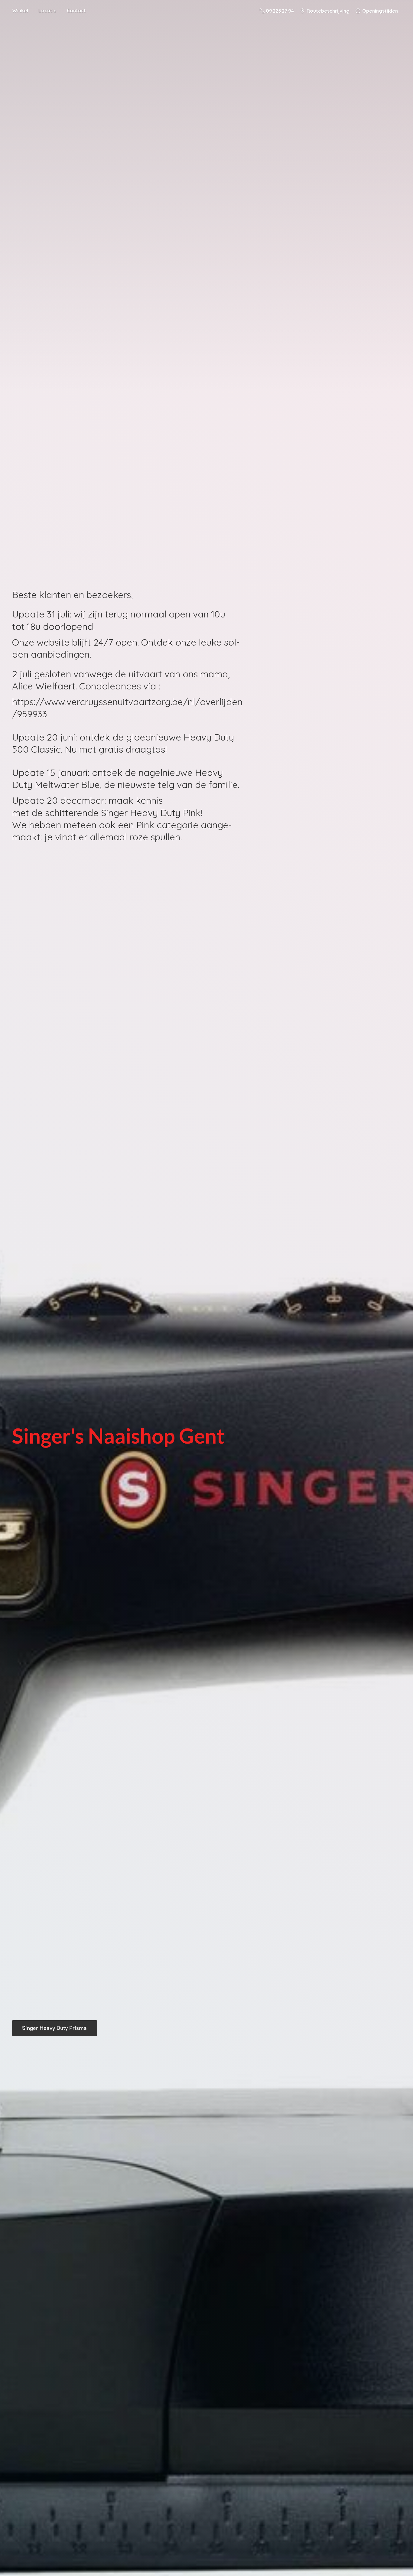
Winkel (20, 11)
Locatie (47, 11)
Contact (76, 11)
